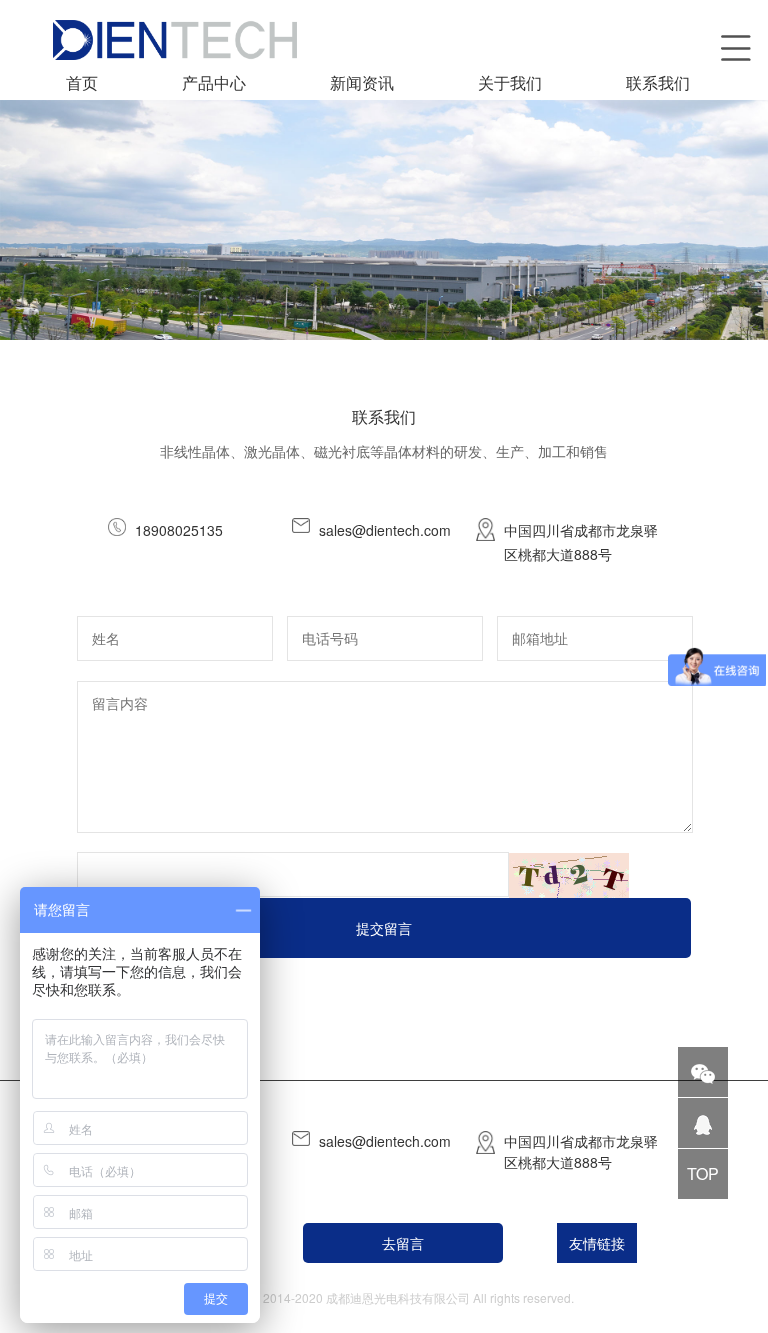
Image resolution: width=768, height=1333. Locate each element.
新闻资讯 (362, 82)
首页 (82, 82)
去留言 (403, 1243)
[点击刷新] (569, 875)
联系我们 (658, 82)
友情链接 (597, 1243)
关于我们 (510, 82)
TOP (703, 1173)
